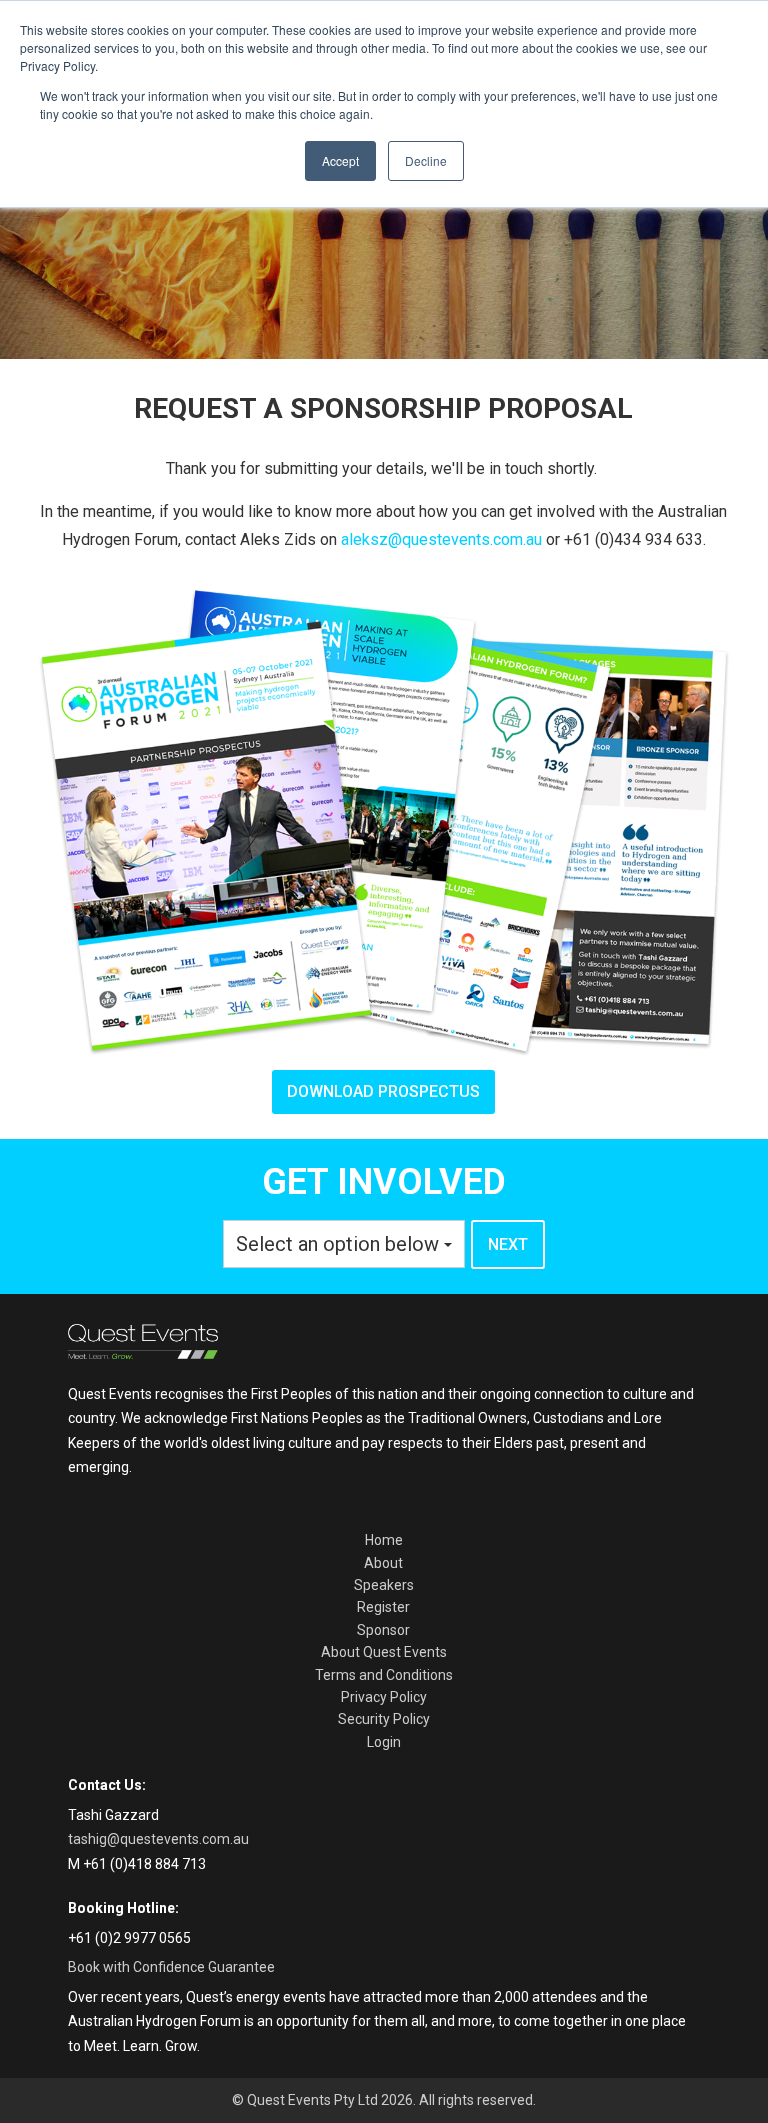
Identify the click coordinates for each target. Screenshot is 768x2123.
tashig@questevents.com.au (158, 1839)
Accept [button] (340, 160)
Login (384, 1742)
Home (384, 1540)
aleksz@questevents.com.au (441, 539)
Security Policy (384, 1719)
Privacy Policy (384, 1697)
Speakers (384, 1585)
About (383, 1563)
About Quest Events (384, 1652)
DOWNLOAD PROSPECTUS (383, 1091)
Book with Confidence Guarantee (171, 1967)
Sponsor (383, 1630)
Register (383, 1607)
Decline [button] (426, 160)
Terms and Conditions (384, 1675)
